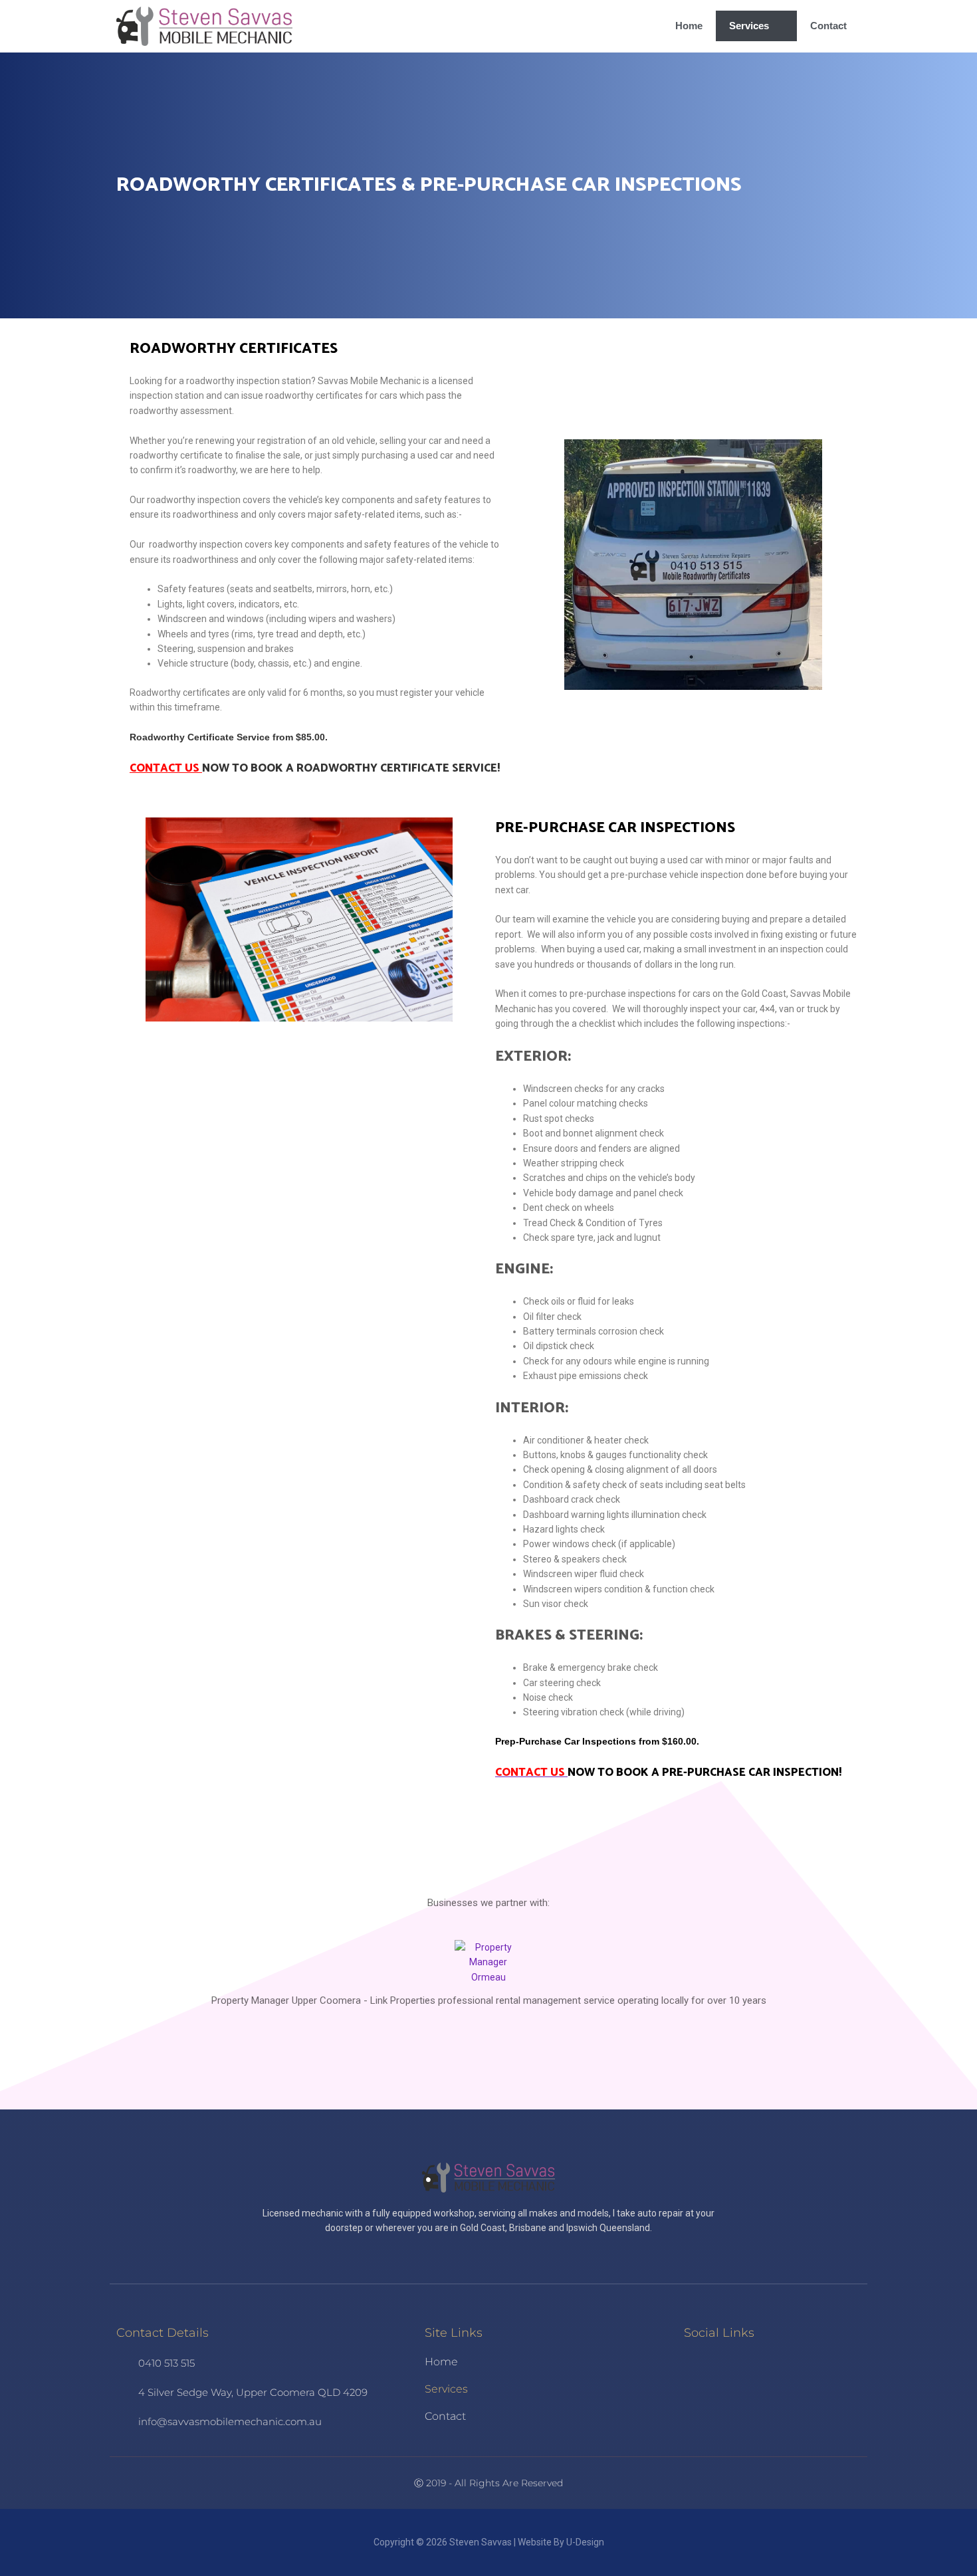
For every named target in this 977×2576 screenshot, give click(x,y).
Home (689, 26)
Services (749, 26)
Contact (828, 26)
